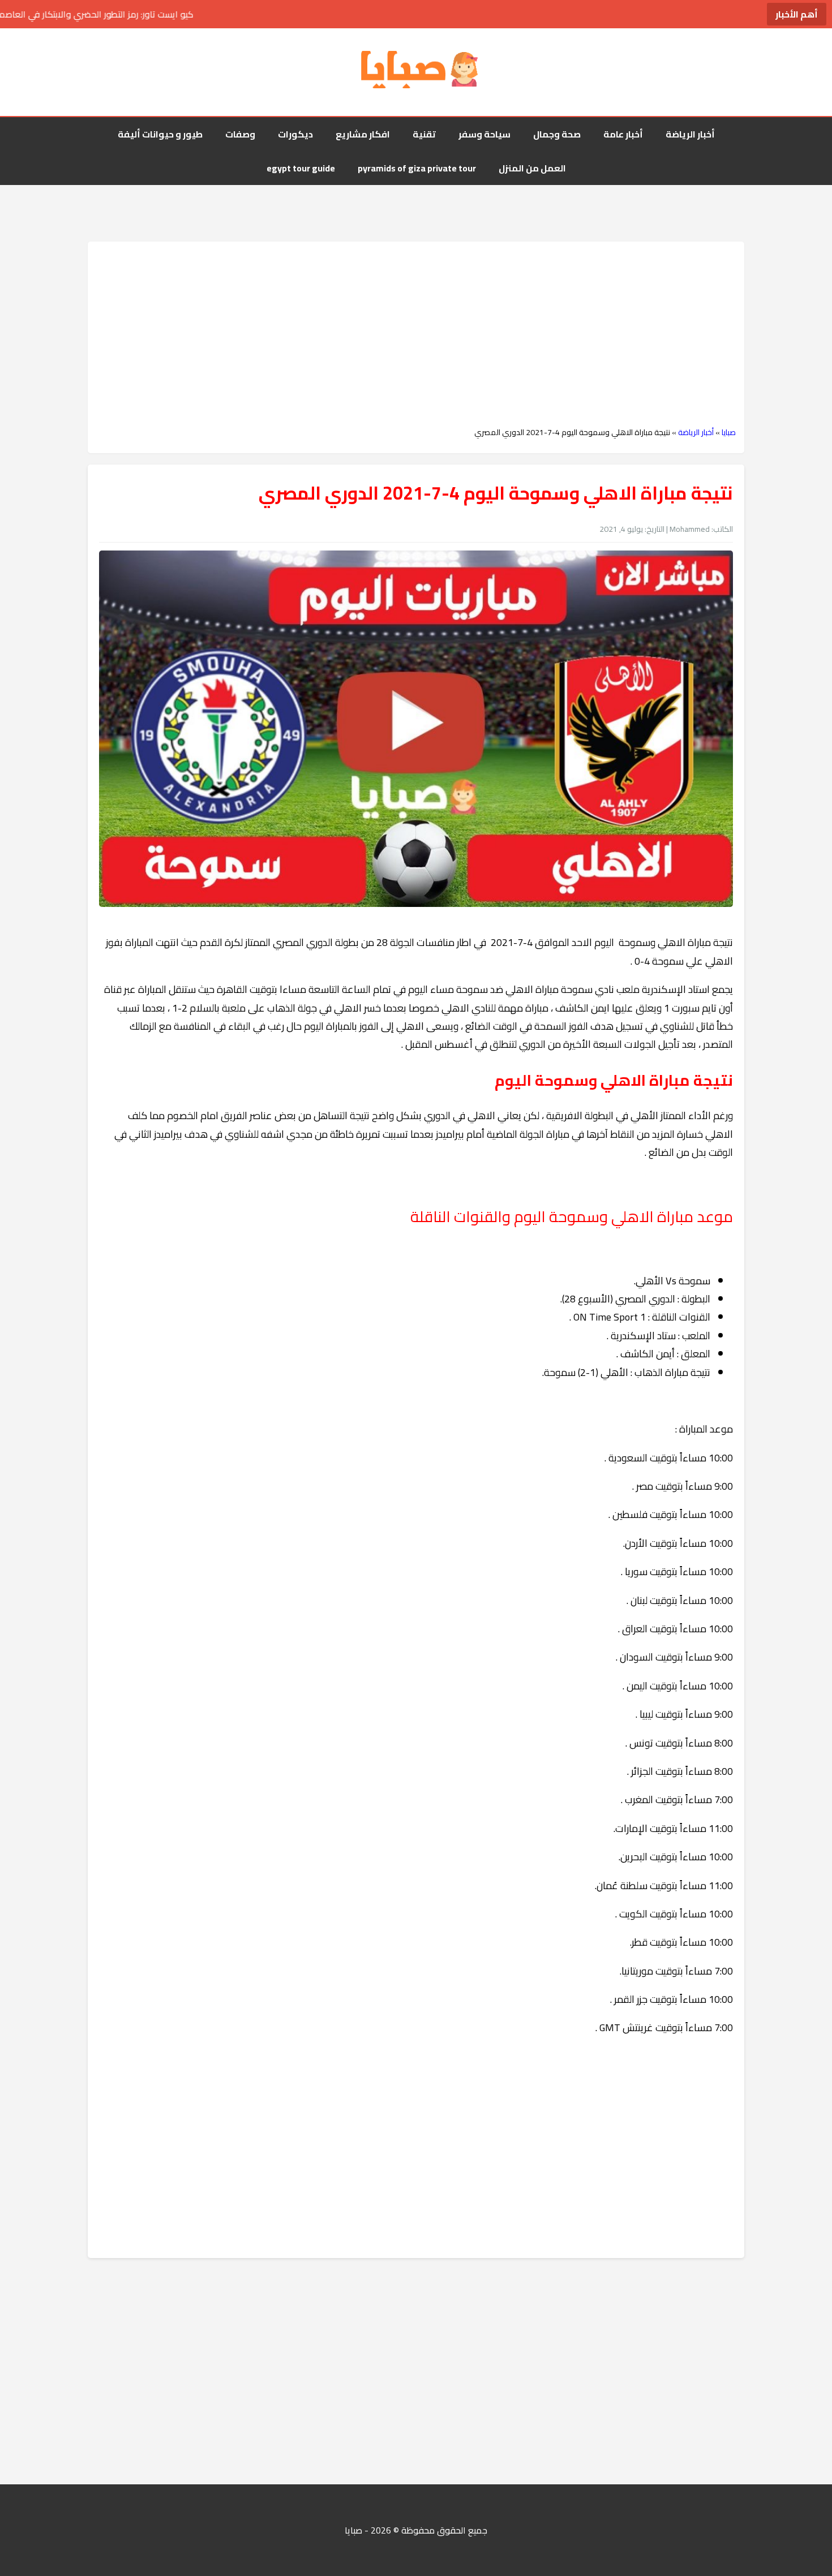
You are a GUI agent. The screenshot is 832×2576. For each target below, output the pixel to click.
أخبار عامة (623, 134)
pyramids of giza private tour (417, 168)
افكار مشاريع (363, 134)
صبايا (729, 432)
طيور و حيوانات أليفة (160, 134)
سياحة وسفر (484, 134)
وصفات (240, 134)
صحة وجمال (557, 134)
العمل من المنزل (532, 168)
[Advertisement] (416, 334)
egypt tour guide (301, 168)
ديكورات (295, 134)
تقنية (424, 134)
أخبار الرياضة (690, 134)
